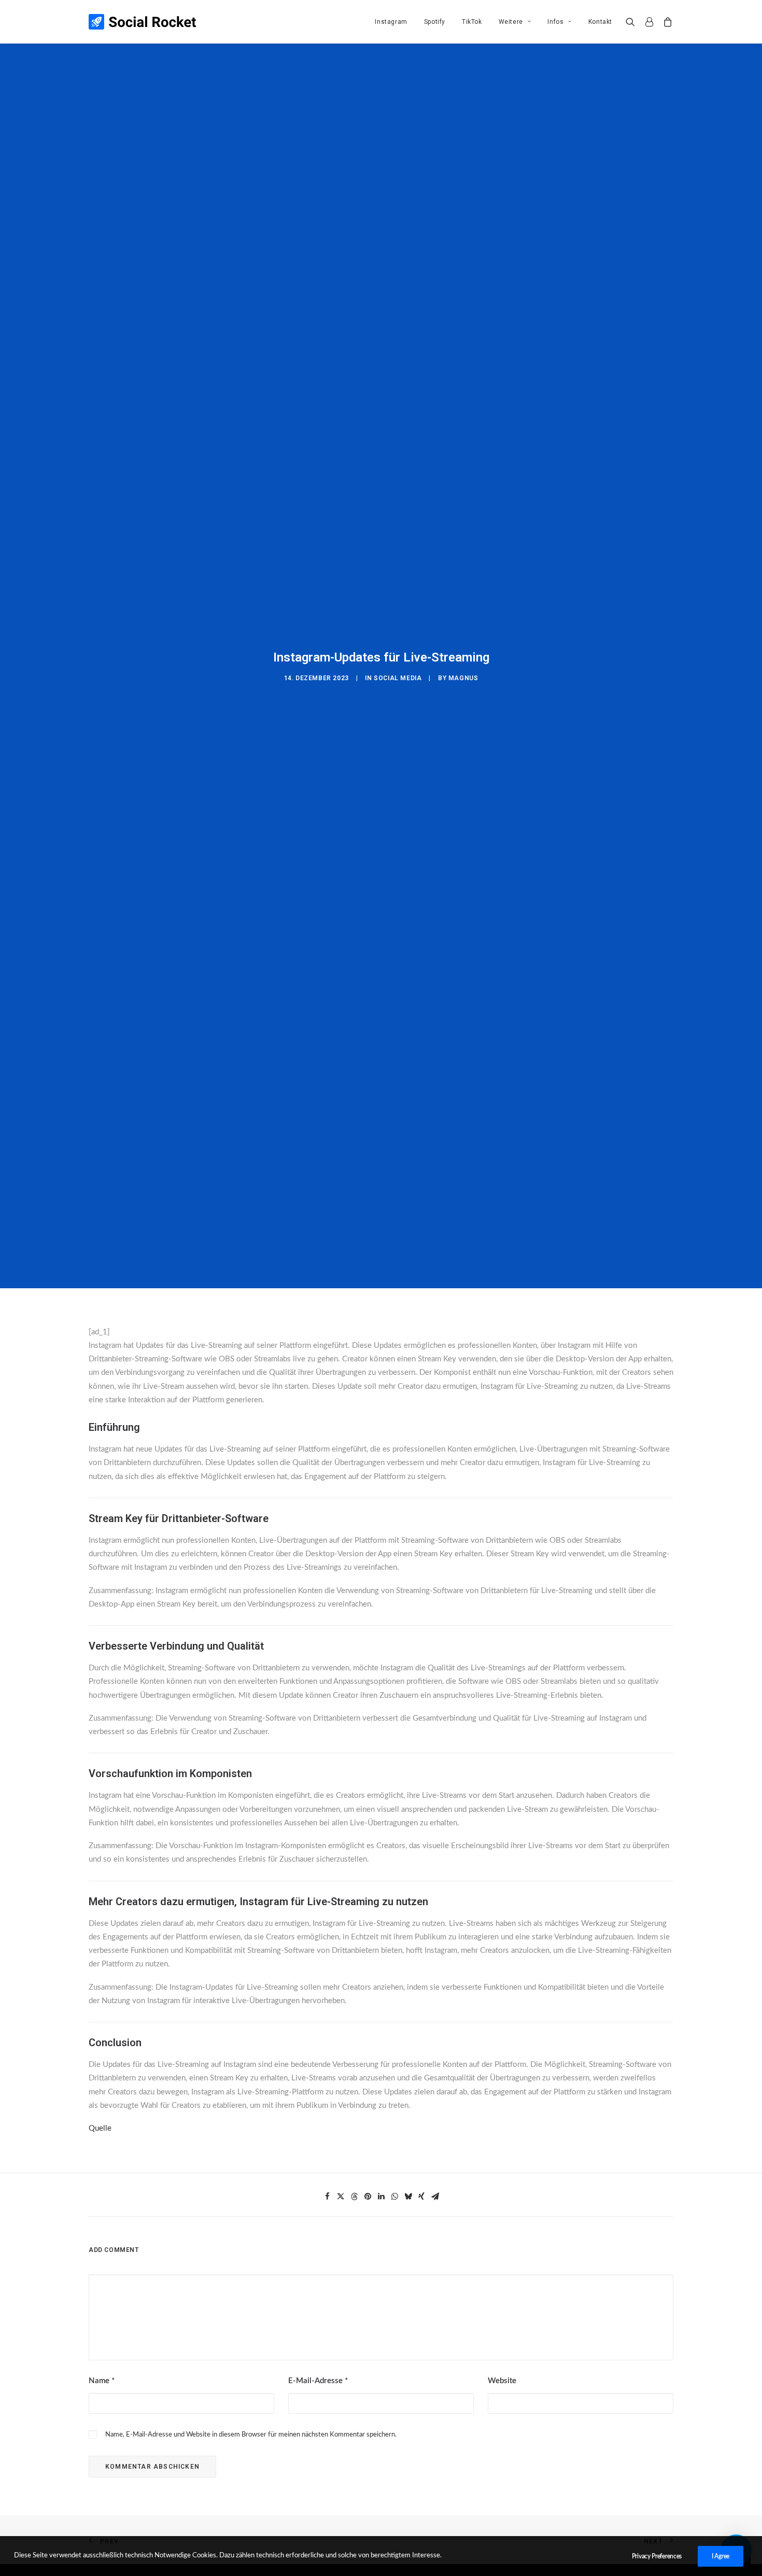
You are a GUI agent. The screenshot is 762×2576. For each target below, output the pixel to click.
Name (102, 2381)
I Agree (721, 2556)
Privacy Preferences (657, 2556)
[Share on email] (435, 2197)
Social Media (398, 678)
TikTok (472, 22)
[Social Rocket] (142, 22)
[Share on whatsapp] (394, 2197)
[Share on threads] (354, 2197)
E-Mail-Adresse (318, 2381)
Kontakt (600, 22)
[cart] (666, 22)
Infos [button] (555, 22)
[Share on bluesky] (408, 2197)
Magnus (463, 678)
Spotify (435, 22)
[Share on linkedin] (381, 2197)
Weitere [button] (511, 22)
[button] (633, 22)
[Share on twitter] (341, 2197)
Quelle (100, 2128)
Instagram (391, 22)
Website (502, 2381)
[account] (649, 22)
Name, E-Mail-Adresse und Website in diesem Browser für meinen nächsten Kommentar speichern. (251, 2435)
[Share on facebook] (327, 2197)
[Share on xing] (421, 2197)
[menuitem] (391, 22)
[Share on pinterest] (368, 2197)
